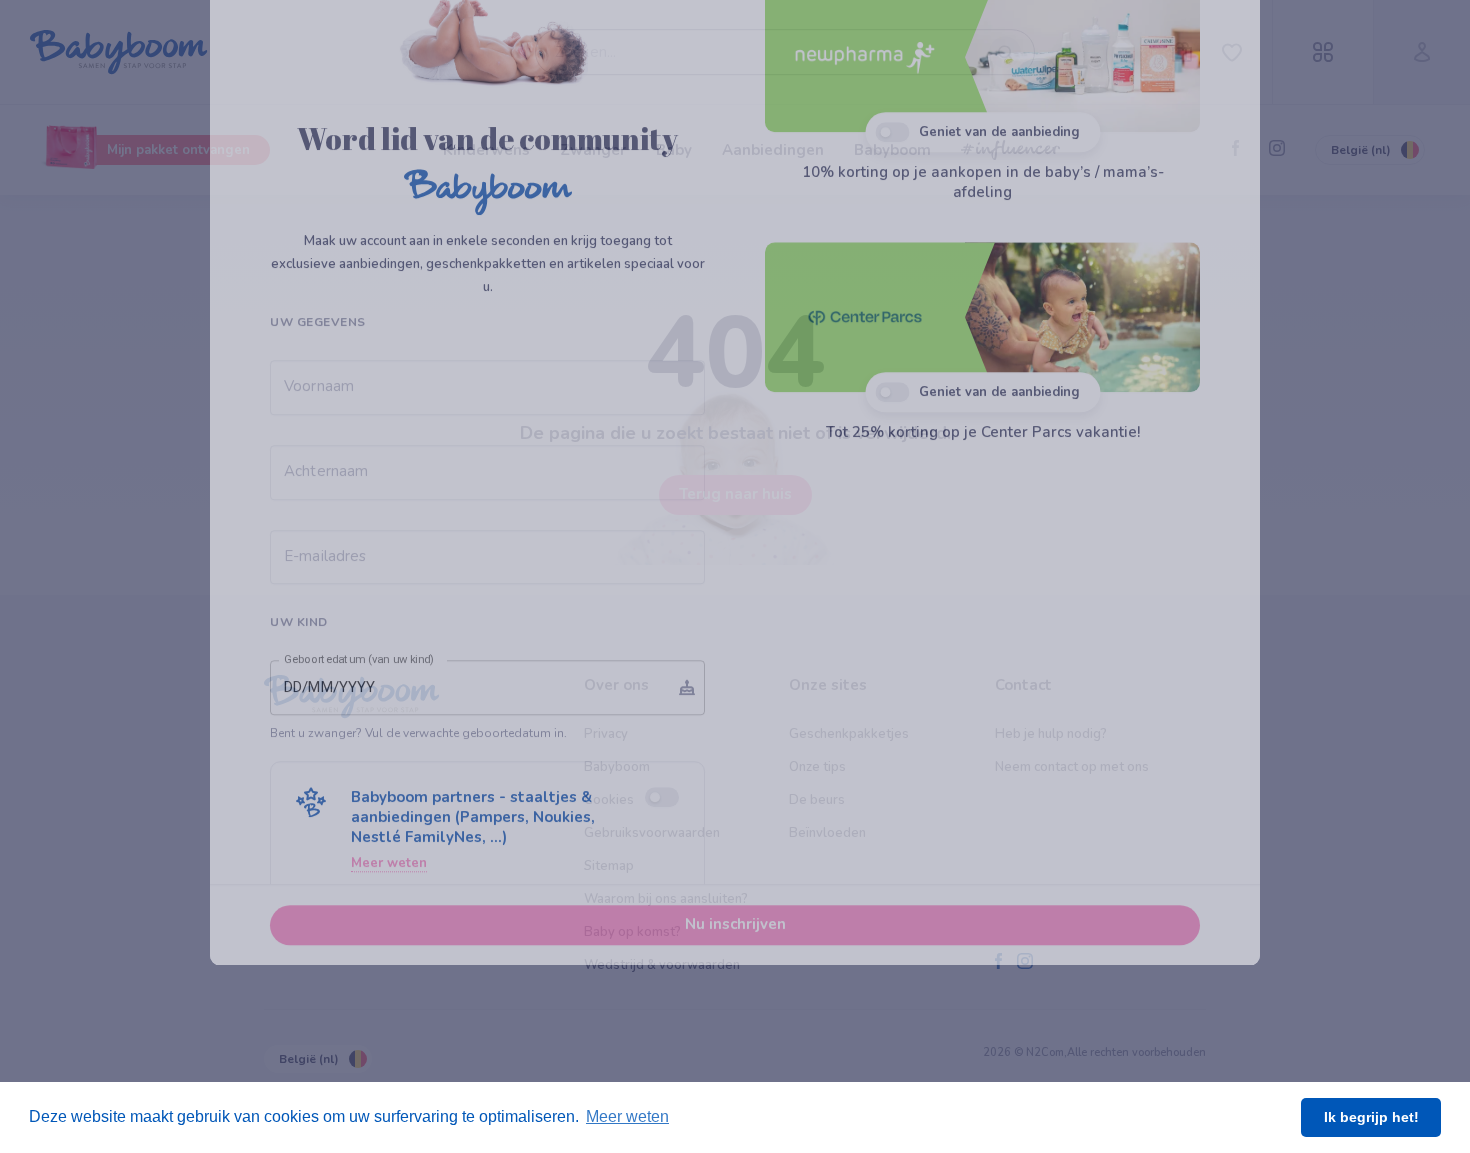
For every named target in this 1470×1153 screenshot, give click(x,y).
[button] (487, 962)
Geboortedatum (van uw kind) (359, 792)
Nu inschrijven (735, 1057)
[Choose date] (687, 820)
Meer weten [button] (627, 1116)
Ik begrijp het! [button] (1371, 1117)
